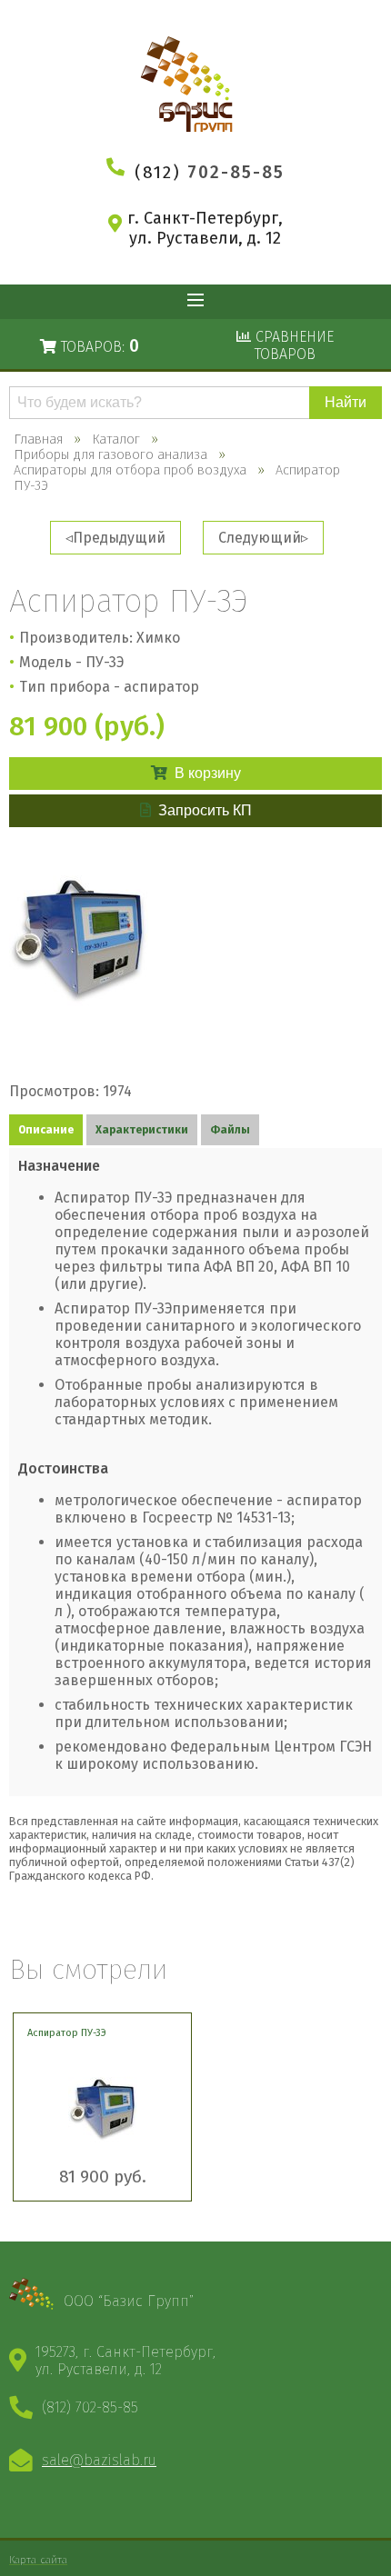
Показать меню (195, 302)
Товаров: (98, 346)
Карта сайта (38, 2560)
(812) (210, 172)
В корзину (208, 773)
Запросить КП (205, 810)
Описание (46, 1130)
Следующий (260, 538)
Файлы (230, 1130)
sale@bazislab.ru (99, 2460)
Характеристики (142, 1130)
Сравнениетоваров (292, 345)
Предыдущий (119, 538)
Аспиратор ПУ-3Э (67, 2033)
